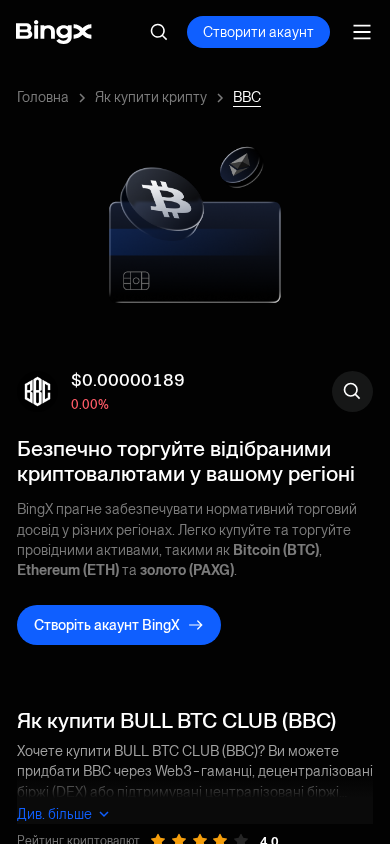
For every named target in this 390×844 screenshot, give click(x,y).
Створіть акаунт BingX (107, 625)
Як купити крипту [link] (151, 97)
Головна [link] (43, 97)
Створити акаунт (258, 32)
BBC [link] (247, 97)
